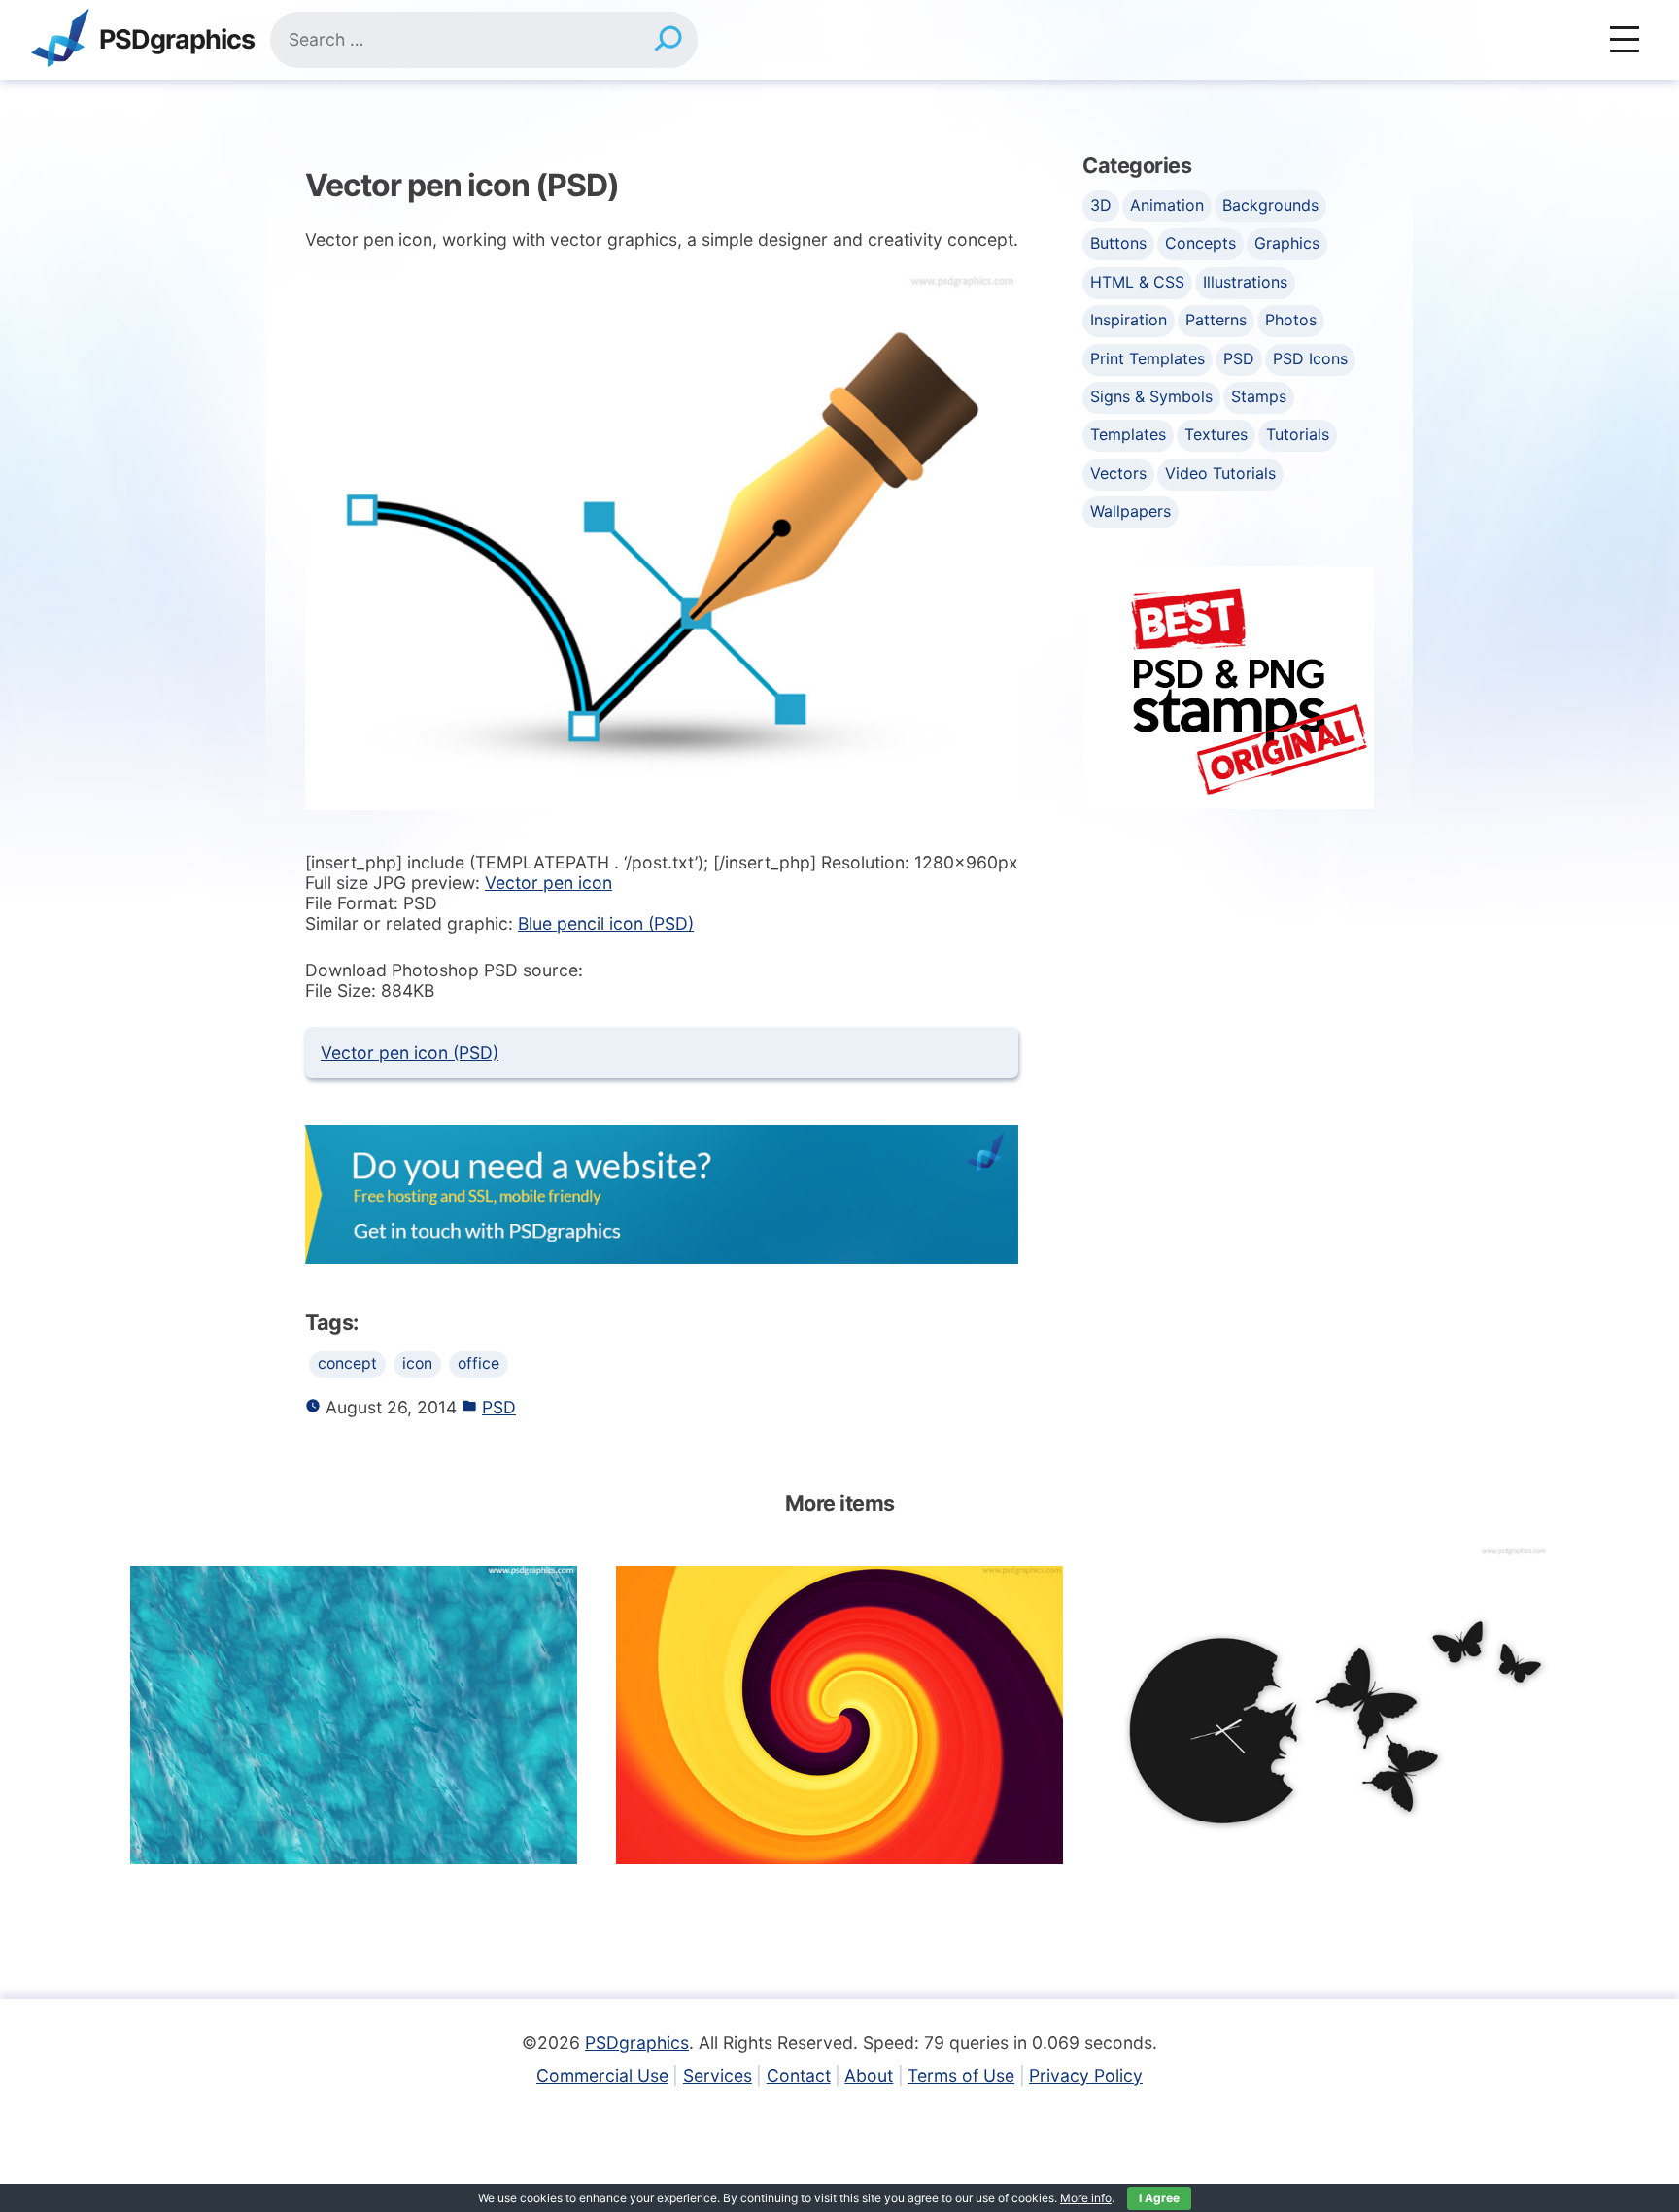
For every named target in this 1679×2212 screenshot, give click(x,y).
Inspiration (1129, 320)
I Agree (1159, 2198)
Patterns (1216, 320)
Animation (1167, 205)
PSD (499, 1407)
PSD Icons (1310, 358)
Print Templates (1148, 358)
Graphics (1287, 243)
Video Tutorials (1220, 473)
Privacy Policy (1086, 2076)
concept (347, 1363)
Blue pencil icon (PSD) (606, 923)
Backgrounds (1270, 205)
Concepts (1200, 243)
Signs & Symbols (1151, 396)
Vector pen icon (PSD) (410, 1053)
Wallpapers (1131, 511)
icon (417, 1363)
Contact (799, 2076)
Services (718, 2076)
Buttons (1118, 243)
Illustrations (1245, 282)
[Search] (668, 40)
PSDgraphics (177, 40)
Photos (1291, 320)
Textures (1216, 434)
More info (1086, 2198)
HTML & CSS (1137, 282)
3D (1101, 205)
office (479, 1363)
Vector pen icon (548, 883)
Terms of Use (961, 2076)
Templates (1128, 434)
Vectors (1118, 473)
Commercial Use (602, 2076)
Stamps (1259, 396)
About (869, 2076)
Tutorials (1298, 434)
